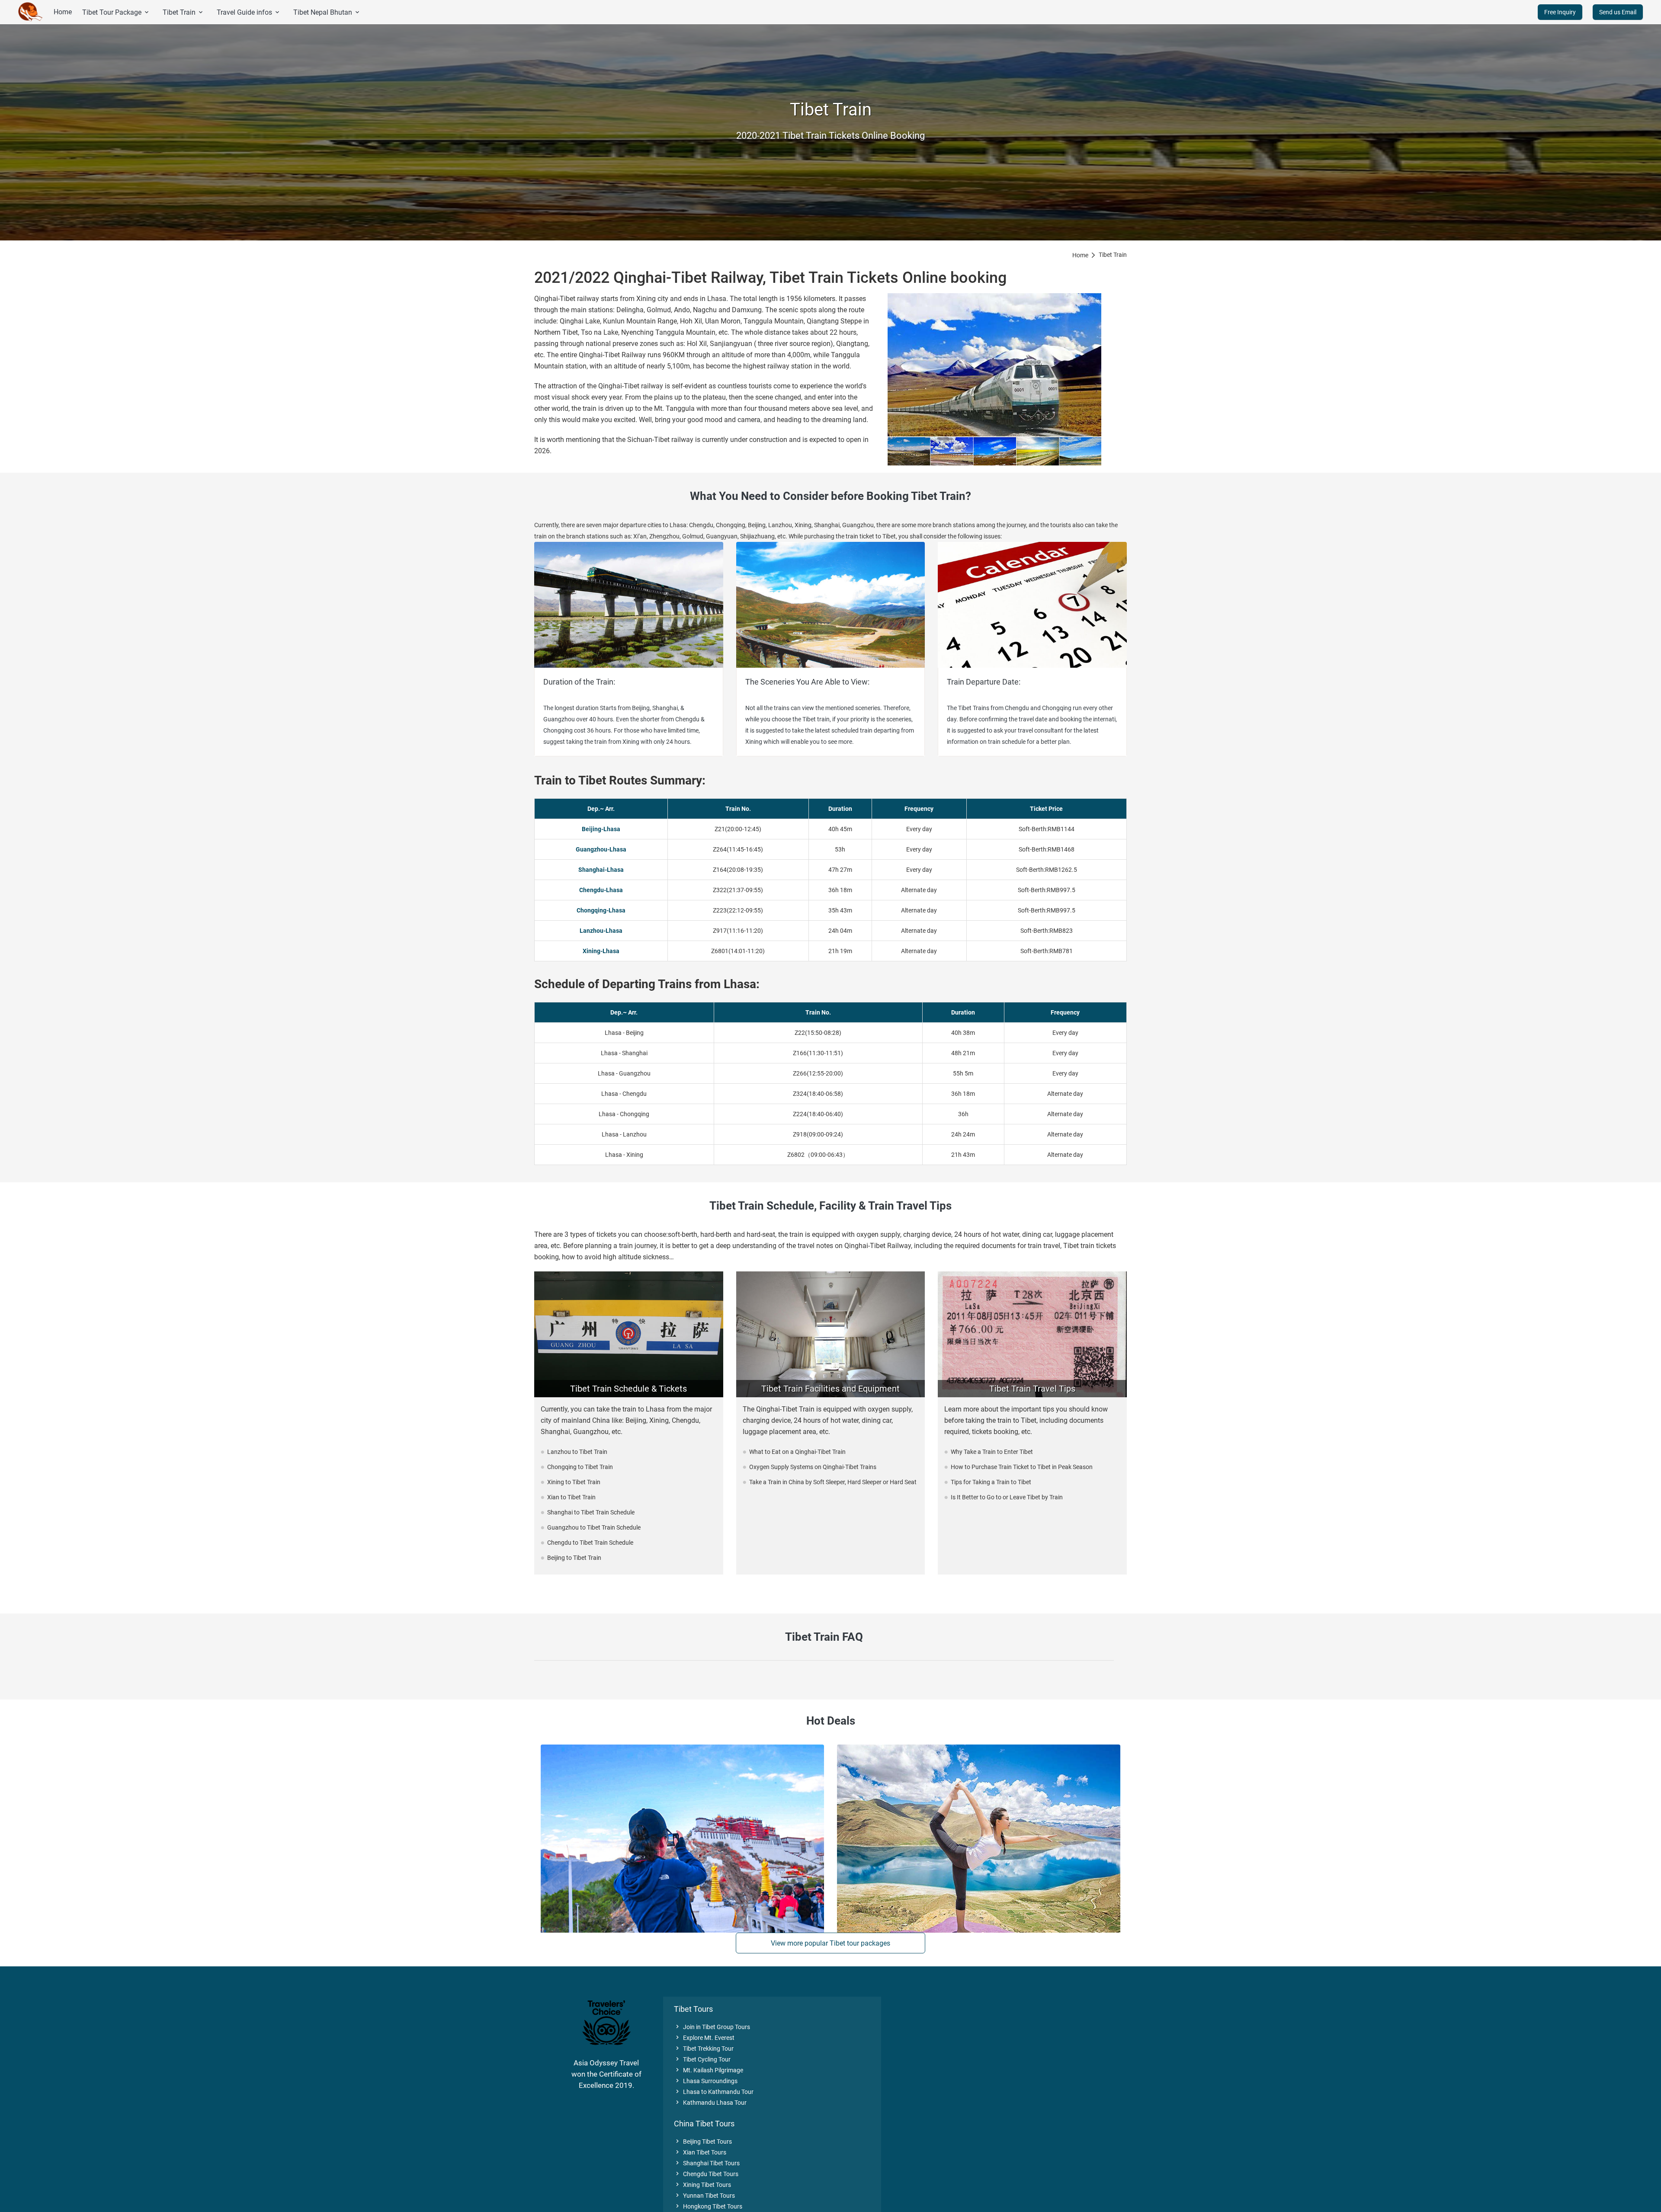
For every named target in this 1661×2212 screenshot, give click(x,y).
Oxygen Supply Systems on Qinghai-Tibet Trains (813, 1467)
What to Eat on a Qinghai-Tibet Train (797, 1452)
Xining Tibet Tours (702, 2185)
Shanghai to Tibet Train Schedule (591, 1512)
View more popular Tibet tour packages (830, 1943)
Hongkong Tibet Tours (708, 2206)
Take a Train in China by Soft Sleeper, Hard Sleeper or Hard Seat (833, 1482)
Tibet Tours (693, 2009)
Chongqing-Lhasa (601, 910)
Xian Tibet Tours (700, 2152)
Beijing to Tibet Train (574, 1558)
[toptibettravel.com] (31, 12)
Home (63, 12)
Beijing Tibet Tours (703, 2142)
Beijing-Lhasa (601, 829)
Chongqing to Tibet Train (580, 1467)
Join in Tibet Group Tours (712, 2027)
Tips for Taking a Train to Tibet (991, 1482)
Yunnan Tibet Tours (704, 2196)
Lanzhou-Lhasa (601, 931)
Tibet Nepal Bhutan (327, 12)
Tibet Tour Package (116, 12)
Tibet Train (183, 12)
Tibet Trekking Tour (704, 2049)
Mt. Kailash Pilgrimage (709, 2070)
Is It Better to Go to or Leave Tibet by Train (1007, 1497)
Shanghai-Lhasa (601, 870)
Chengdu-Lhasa (601, 890)
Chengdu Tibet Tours (706, 2174)
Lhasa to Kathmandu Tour (714, 2092)
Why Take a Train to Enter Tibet (992, 1452)
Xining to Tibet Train (574, 1482)
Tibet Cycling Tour (702, 2059)
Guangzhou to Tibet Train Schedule (594, 1527)
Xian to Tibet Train (571, 1497)
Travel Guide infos (249, 12)
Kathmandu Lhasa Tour (710, 2103)
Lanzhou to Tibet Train (577, 1452)
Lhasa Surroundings (706, 2081)
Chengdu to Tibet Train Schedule (590, 1543)
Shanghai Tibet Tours (707, 2163)
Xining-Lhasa (601, 951)
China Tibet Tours (704, 2124)
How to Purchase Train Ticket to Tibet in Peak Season (1022, 1467)
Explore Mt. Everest (704, 2038)
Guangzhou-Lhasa (601, 849)
